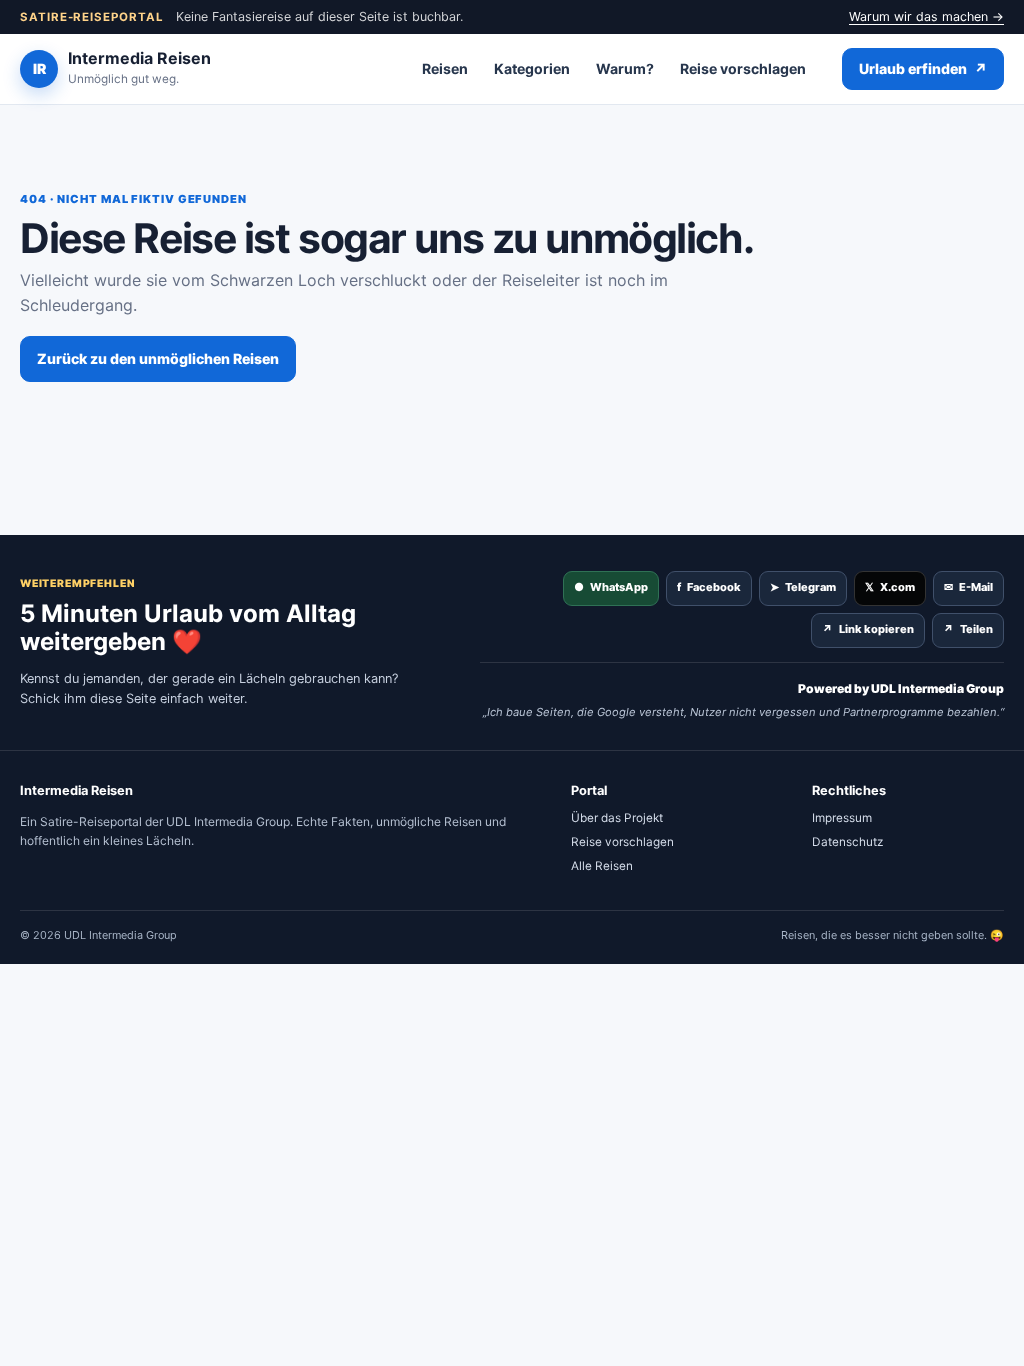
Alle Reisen (602, 866)
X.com (890, 587)
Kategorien (532, 68)
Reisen (445, 68)
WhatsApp (611, 587)
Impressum (842, 818)
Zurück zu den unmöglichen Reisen (158, 358)
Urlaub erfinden (923, 68)
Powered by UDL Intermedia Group (901, 688)
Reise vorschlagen (743, 68)
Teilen (968, 629)
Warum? (625, 68)
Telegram (803, 587)
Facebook (709, 587)
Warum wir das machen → (926, 16)
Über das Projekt (617, 818)
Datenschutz (847, 842)
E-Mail (968, 587)
